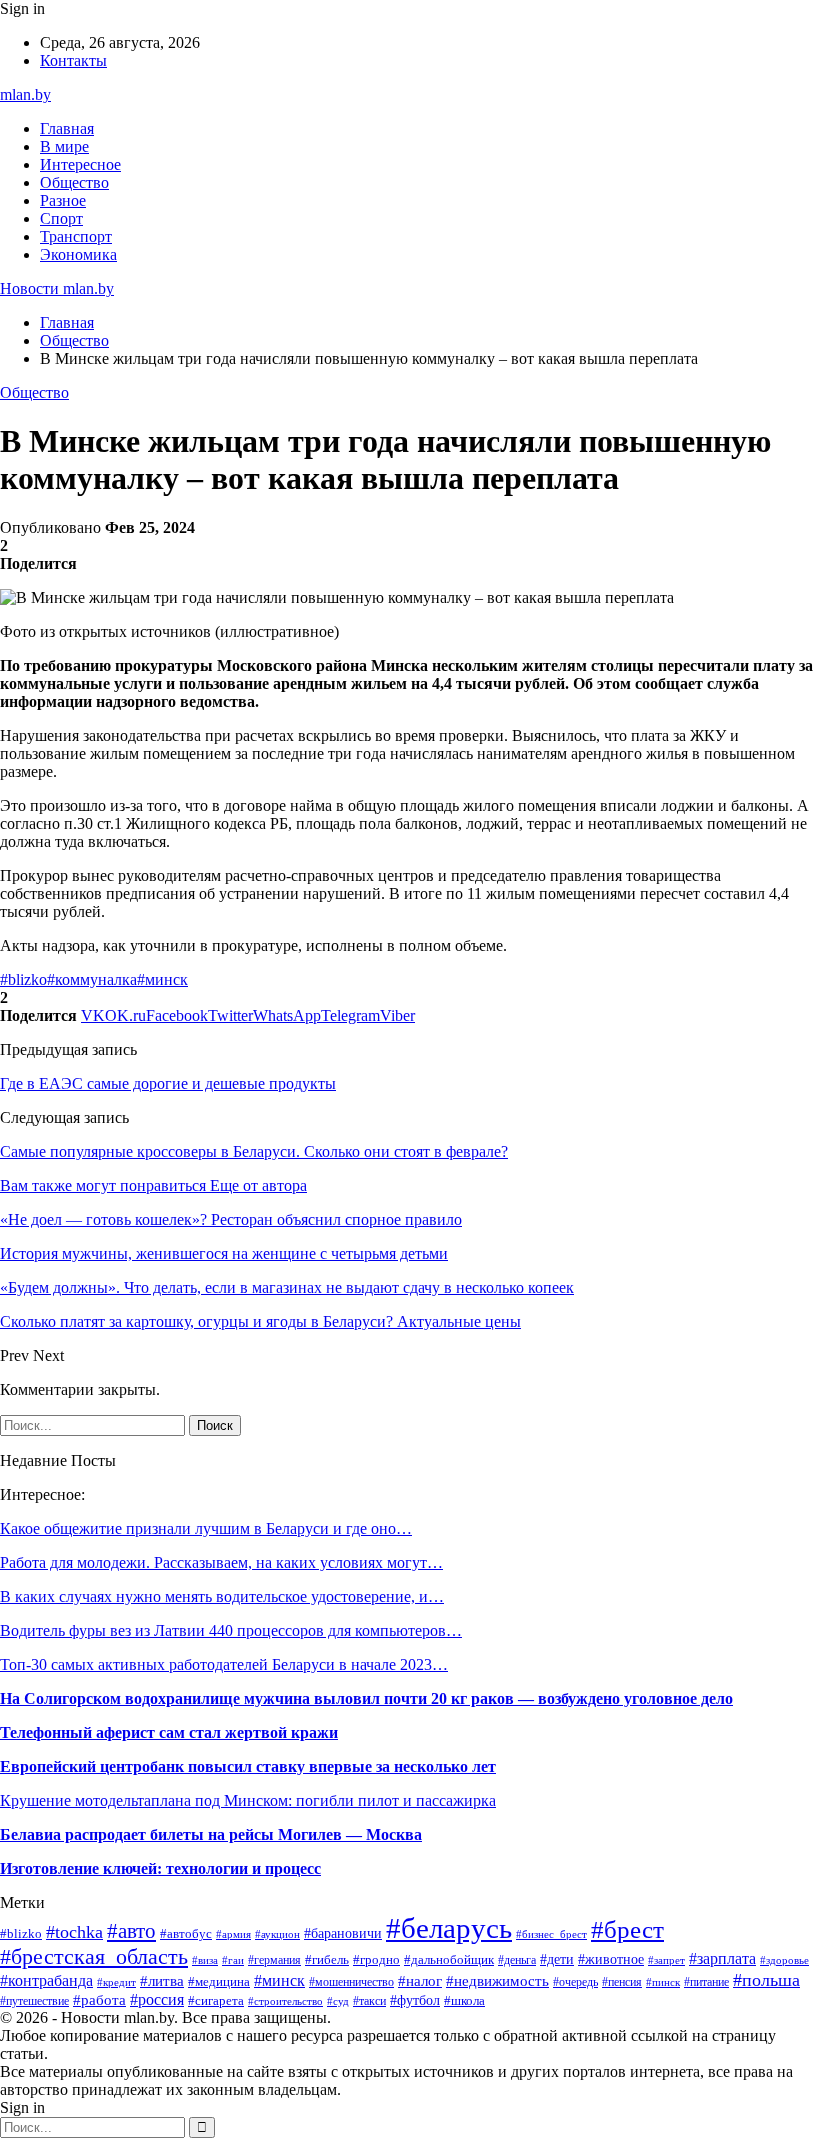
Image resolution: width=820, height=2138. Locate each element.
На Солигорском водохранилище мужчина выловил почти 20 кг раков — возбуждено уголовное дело (366, 1698)
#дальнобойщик (449, 1960)
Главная (67, 128)
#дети (557, 1959)
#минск (162, 979)
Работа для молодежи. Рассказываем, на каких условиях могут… (221, 1562)
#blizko (23, 979)
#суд (338, 2001)
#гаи (233, 1960)
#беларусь (449, 1928)
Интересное (80, 164)
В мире (64, 146)
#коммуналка (92, 979)
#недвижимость (497, 1980)
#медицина (219, 1982)
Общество (74, 182)
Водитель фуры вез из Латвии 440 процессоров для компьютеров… (231, 1630)
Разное (63, 200)
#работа (99, 2000)
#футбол (415, 2000)
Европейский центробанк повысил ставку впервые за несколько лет (248, 1766)
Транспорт (76, 236)
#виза (205, 1960)
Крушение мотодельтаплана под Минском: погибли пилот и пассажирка (248, 1800)
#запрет (666, 1960)
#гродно (376, 1960)
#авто (131, 1931)
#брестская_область (94, 1957)
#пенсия (622, 1982)
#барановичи (343, 1933)
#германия (274, 1960)
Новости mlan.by (57, 288)
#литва (162, 1981)
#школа (464, 2000)
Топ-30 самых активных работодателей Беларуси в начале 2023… (224, 1664)
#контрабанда (46, 1980)
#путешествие (34, 2001)
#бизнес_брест (551, 1934)
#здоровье (784, 1960)
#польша (766, 1980)
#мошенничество (351, 1982)
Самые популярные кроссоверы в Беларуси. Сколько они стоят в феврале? (254, 1151)
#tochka (74, 1932)
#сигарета (216, 2000)
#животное (611, 1959)
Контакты (73, 60)
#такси (369, 2001)
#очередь (575, 1982)
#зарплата (722, 1958)
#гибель (327, 1960)
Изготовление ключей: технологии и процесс (160, 1868)
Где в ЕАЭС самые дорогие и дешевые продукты (168, 1083)
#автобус (186, 1933)
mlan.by (25, 94)
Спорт (61, 218)
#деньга (517, 1960)
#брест (627, 1929)
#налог (420, 1981)
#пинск (663, 1982)
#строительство (285, 2001)
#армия (233, 1934)
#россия (157, 1999)
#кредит (116, 1982)
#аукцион (277, 1934)
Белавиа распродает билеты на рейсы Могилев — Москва (211, 1834)
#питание (706, 1982)
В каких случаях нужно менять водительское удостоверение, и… (222, 1596)
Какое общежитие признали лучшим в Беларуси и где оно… (206, 1528)
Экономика (78, 254)
